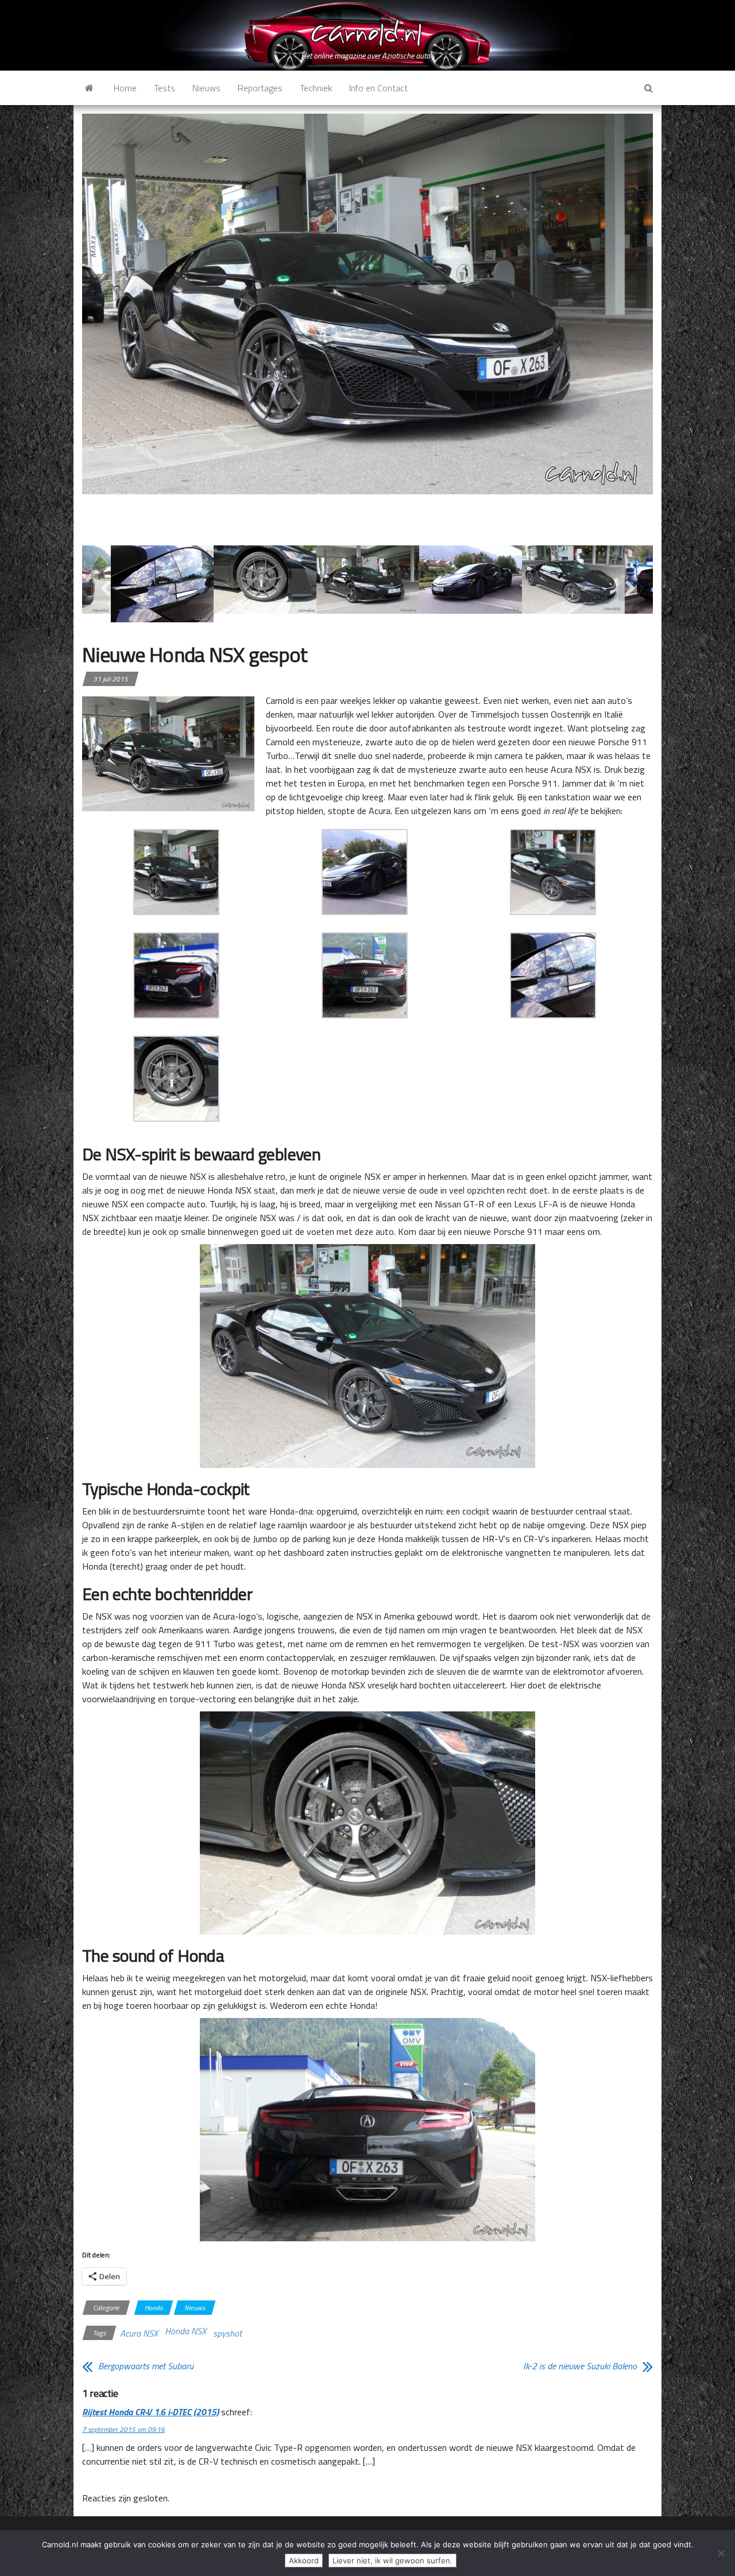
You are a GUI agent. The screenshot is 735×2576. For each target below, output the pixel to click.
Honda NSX (185, 2331)
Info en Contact (378, 88)
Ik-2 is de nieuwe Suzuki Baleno (580, 2366)
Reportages (260, 88)
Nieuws (206, 88)
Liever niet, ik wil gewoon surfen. (392, 2560)
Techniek (316, 88)
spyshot (227, 2333)
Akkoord (304, 2560)
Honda (154, 2308)
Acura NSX (139, 2333)
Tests (165, 88)
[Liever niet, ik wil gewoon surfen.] (721, 2553)
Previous (105, 588)
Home (125, 88)
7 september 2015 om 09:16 (123, 2429)
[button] (176, 872)
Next (630, 588)
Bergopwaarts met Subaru (146, 2366)
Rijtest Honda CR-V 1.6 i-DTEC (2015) (150, 2412)
